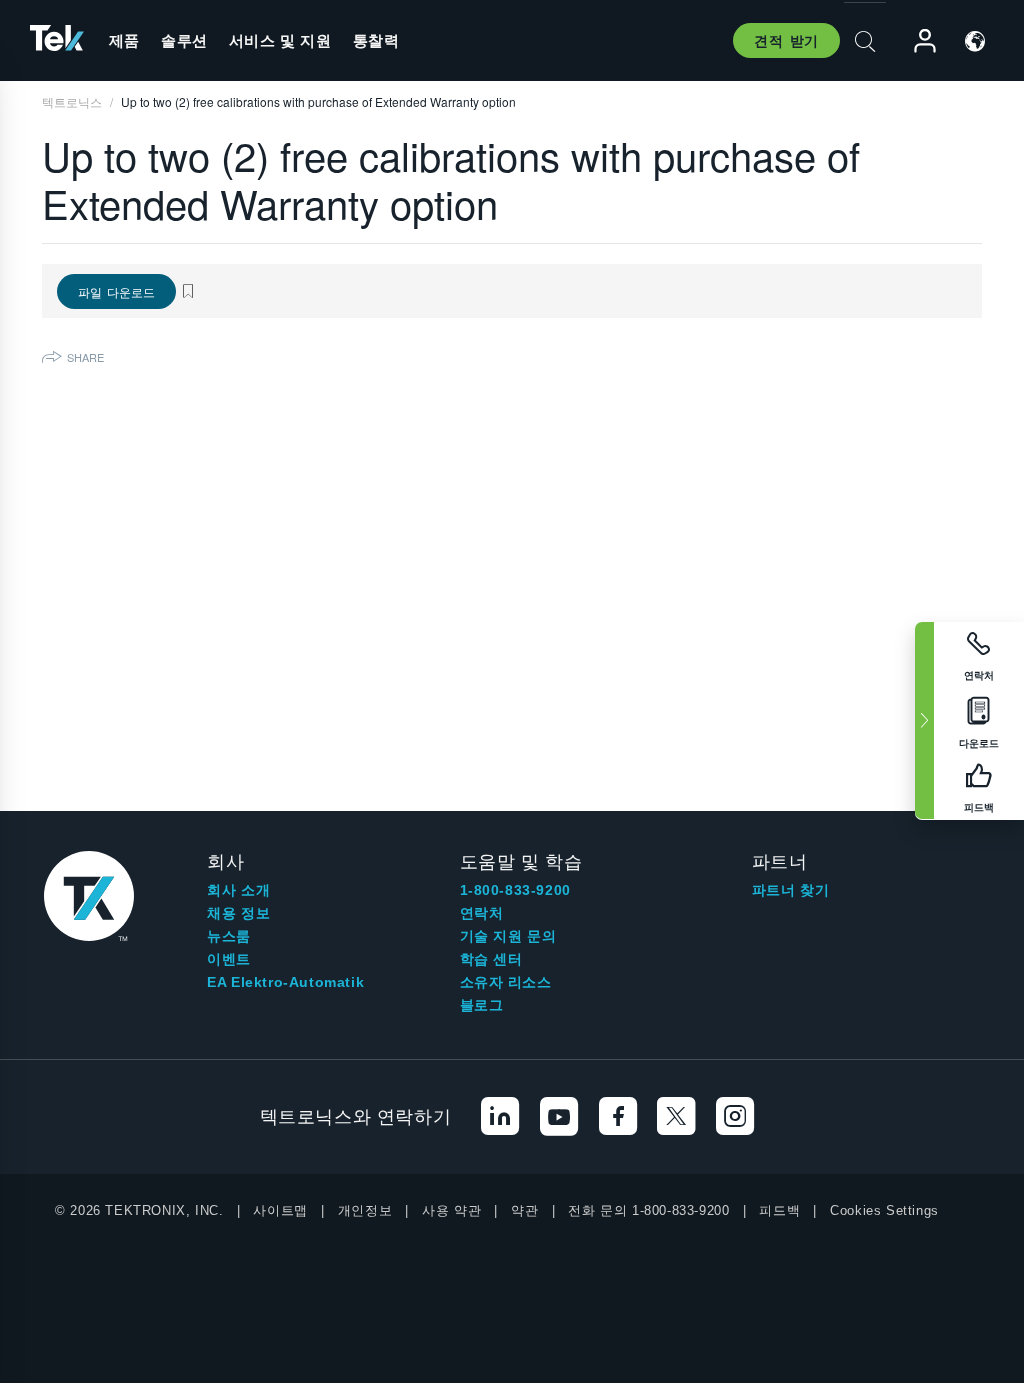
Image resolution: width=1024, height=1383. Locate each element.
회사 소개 (238, 890)
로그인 (916, 41)
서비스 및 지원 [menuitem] (280, 40)
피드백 (779, 1210)
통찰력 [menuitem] (376, 40)
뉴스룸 (229, 936)
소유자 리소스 (506, 982)
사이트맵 (280, 1210)
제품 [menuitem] (124, 40)
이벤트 (229, 959)
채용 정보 (238, 913)
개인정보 (365, 1210)
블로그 (482, 1005)
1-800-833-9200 (515, 890)
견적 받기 (786, 40)
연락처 (482, 913)
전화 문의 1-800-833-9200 (648, 1210)
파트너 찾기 (791, 890)
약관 (524, 1210)
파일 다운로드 (116, 291)
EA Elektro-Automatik (285, 982)
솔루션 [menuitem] (184, 40)
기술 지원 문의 (508, 936)
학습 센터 (491, 959)
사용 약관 (451, 1210)
